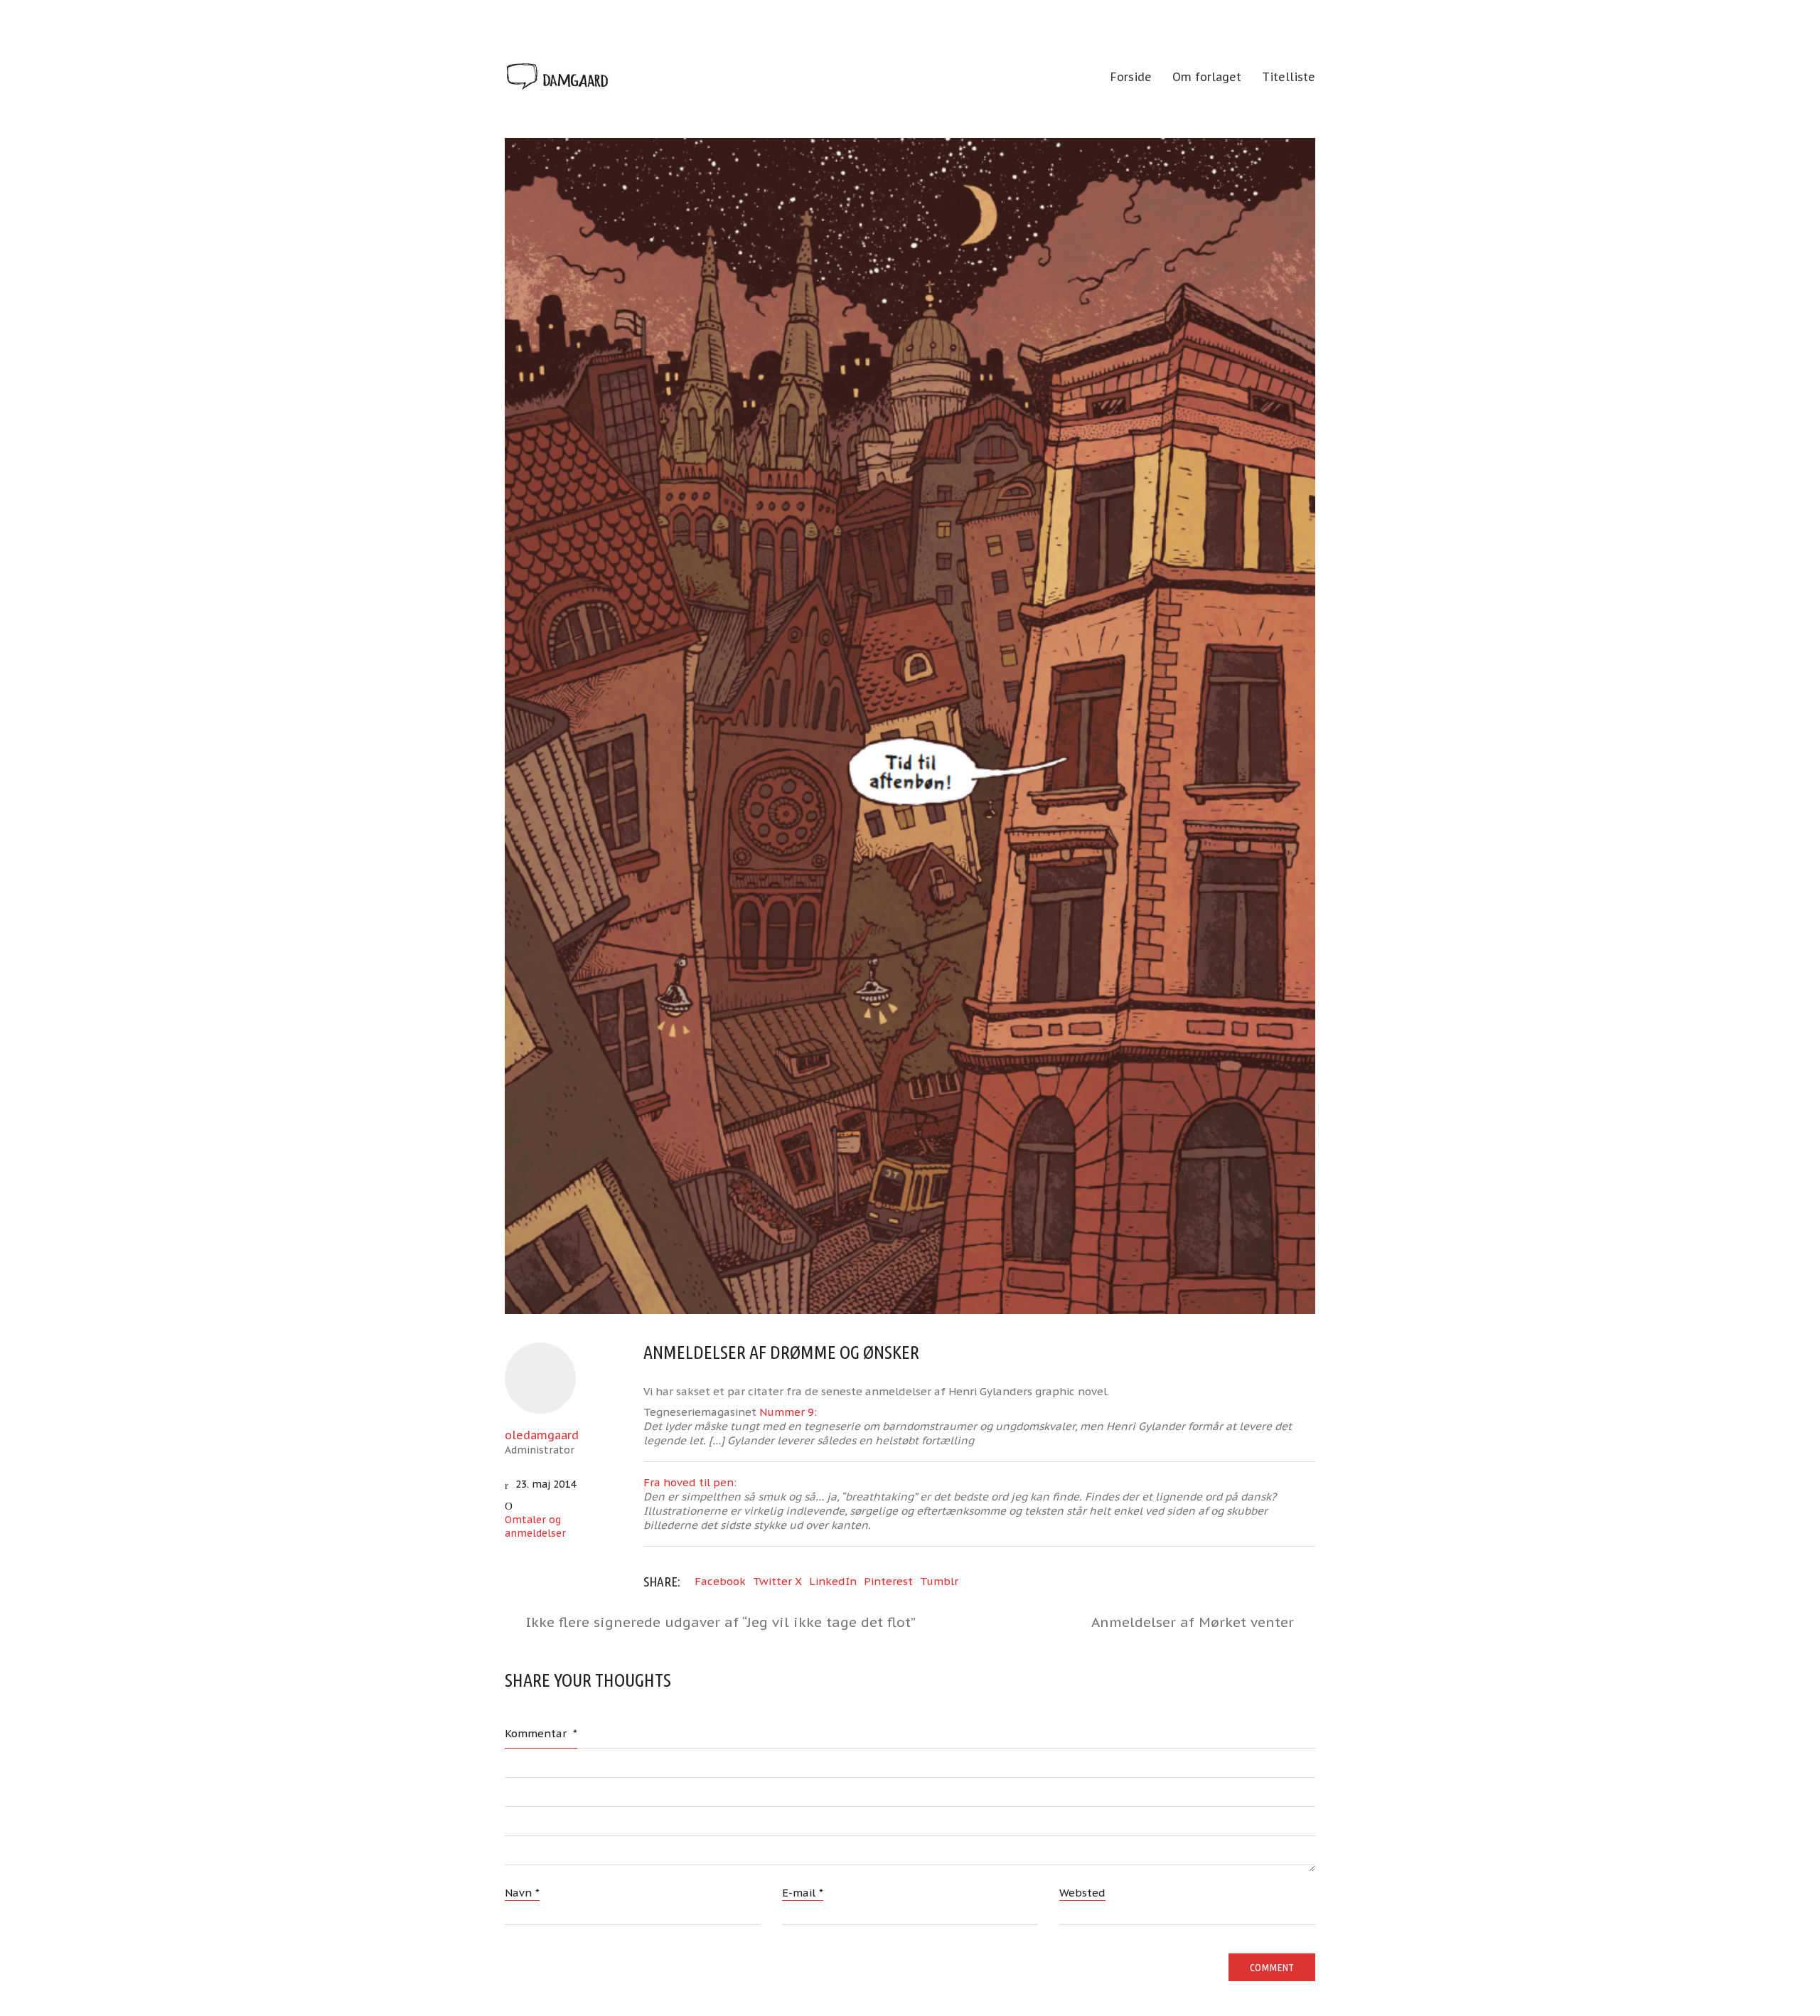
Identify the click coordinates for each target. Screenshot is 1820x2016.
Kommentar (541, 1733)
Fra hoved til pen (689, 1482)
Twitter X (777, 1581)
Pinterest (888, 1581)
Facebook (720, 1581)
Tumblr (939, 1581)
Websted (1082, 1893)
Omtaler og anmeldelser (535, 1526)
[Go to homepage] (558, 78)
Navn (522, 1893)
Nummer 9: (788, 1412)
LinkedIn (833, 1581)
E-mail (803, 1893)
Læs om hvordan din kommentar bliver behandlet (903, 2002)
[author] (540, 1378)
